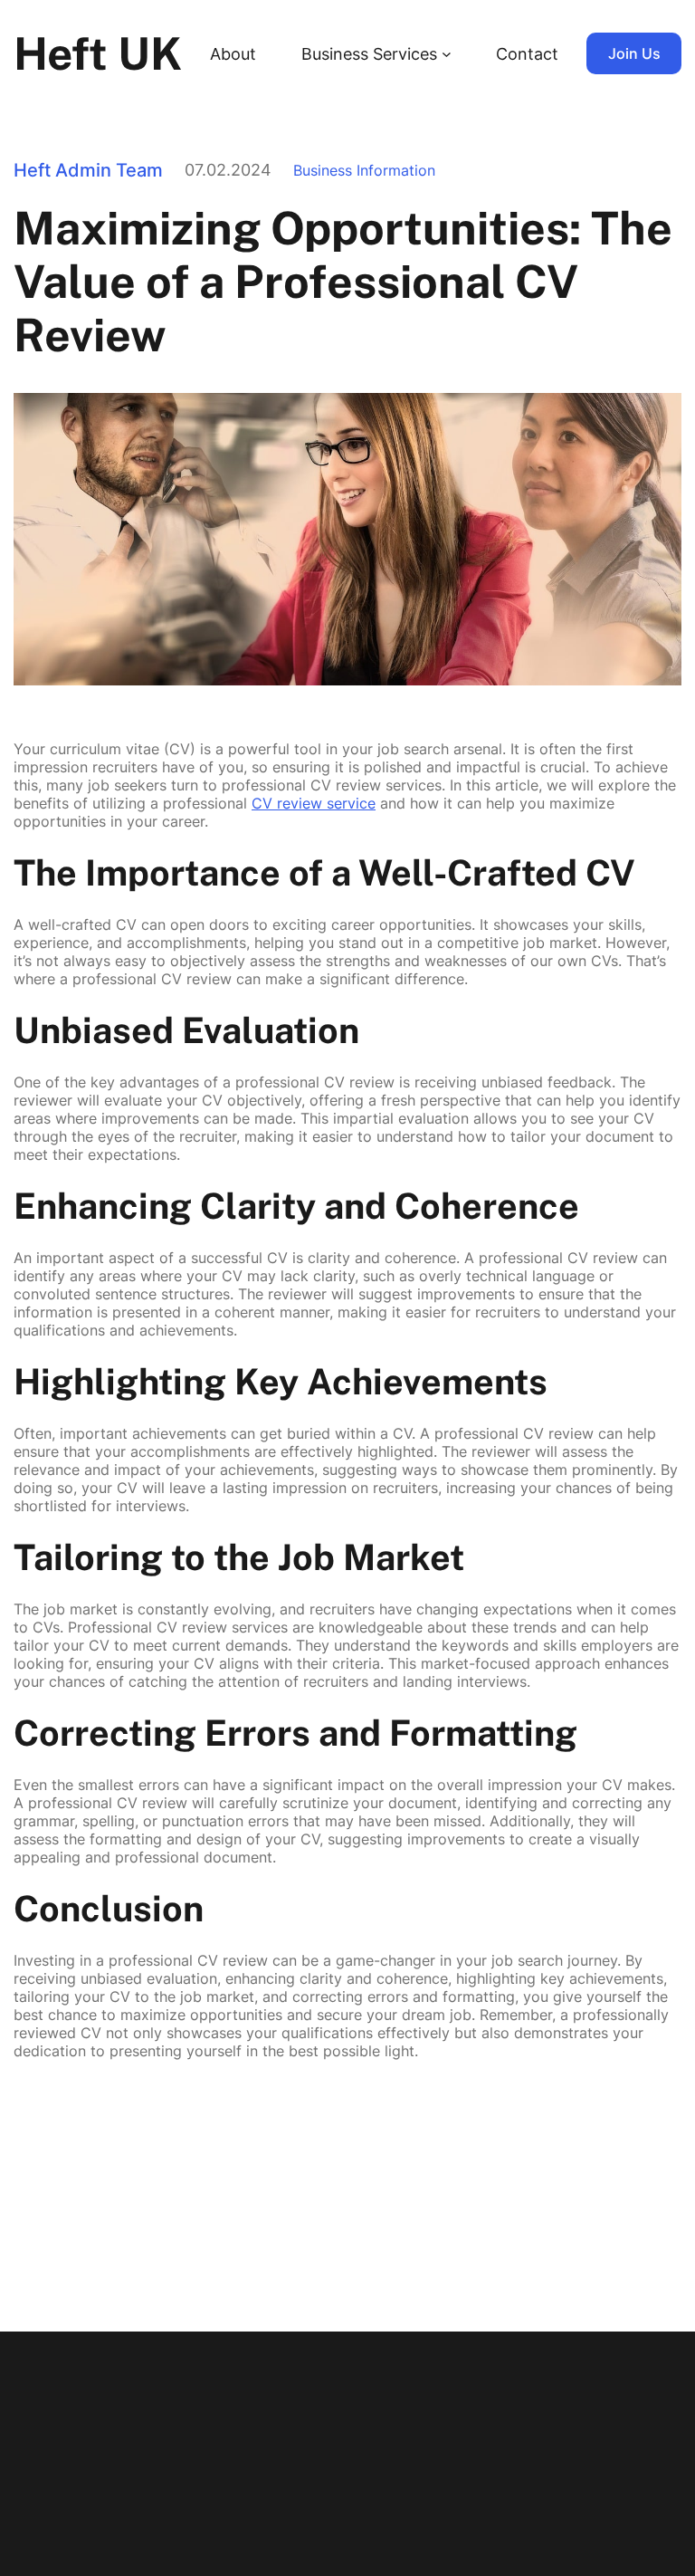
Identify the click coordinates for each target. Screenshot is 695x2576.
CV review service (314, 803)
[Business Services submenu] (447, 54)
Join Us (634, 53)
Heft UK (98, 53)
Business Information (364, 170)
